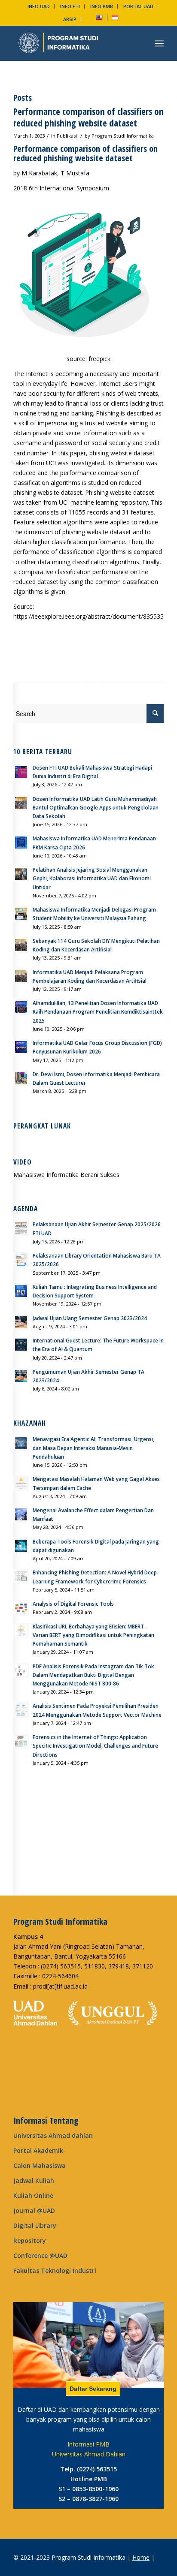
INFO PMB (102, 6)
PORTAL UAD (138, 6)
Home (141, 2557)
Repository (30, 2240)
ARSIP (70, 19)
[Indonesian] (115, 19)
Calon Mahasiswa (40, 2165)
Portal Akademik (38, 2150)
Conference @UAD (40, 2256)
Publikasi (67, 136)
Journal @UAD (34, 2210)
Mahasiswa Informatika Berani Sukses (66, 1175)
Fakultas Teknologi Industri (55, 2271)
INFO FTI (70, 6)
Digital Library (35, 2225)
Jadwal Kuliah (34, 2180)
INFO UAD (39, 6)
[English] (99, 19)
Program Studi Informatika (123, 136)
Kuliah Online (33, 2195)
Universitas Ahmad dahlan (53, 2135)
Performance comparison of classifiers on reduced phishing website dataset (88, 117)
